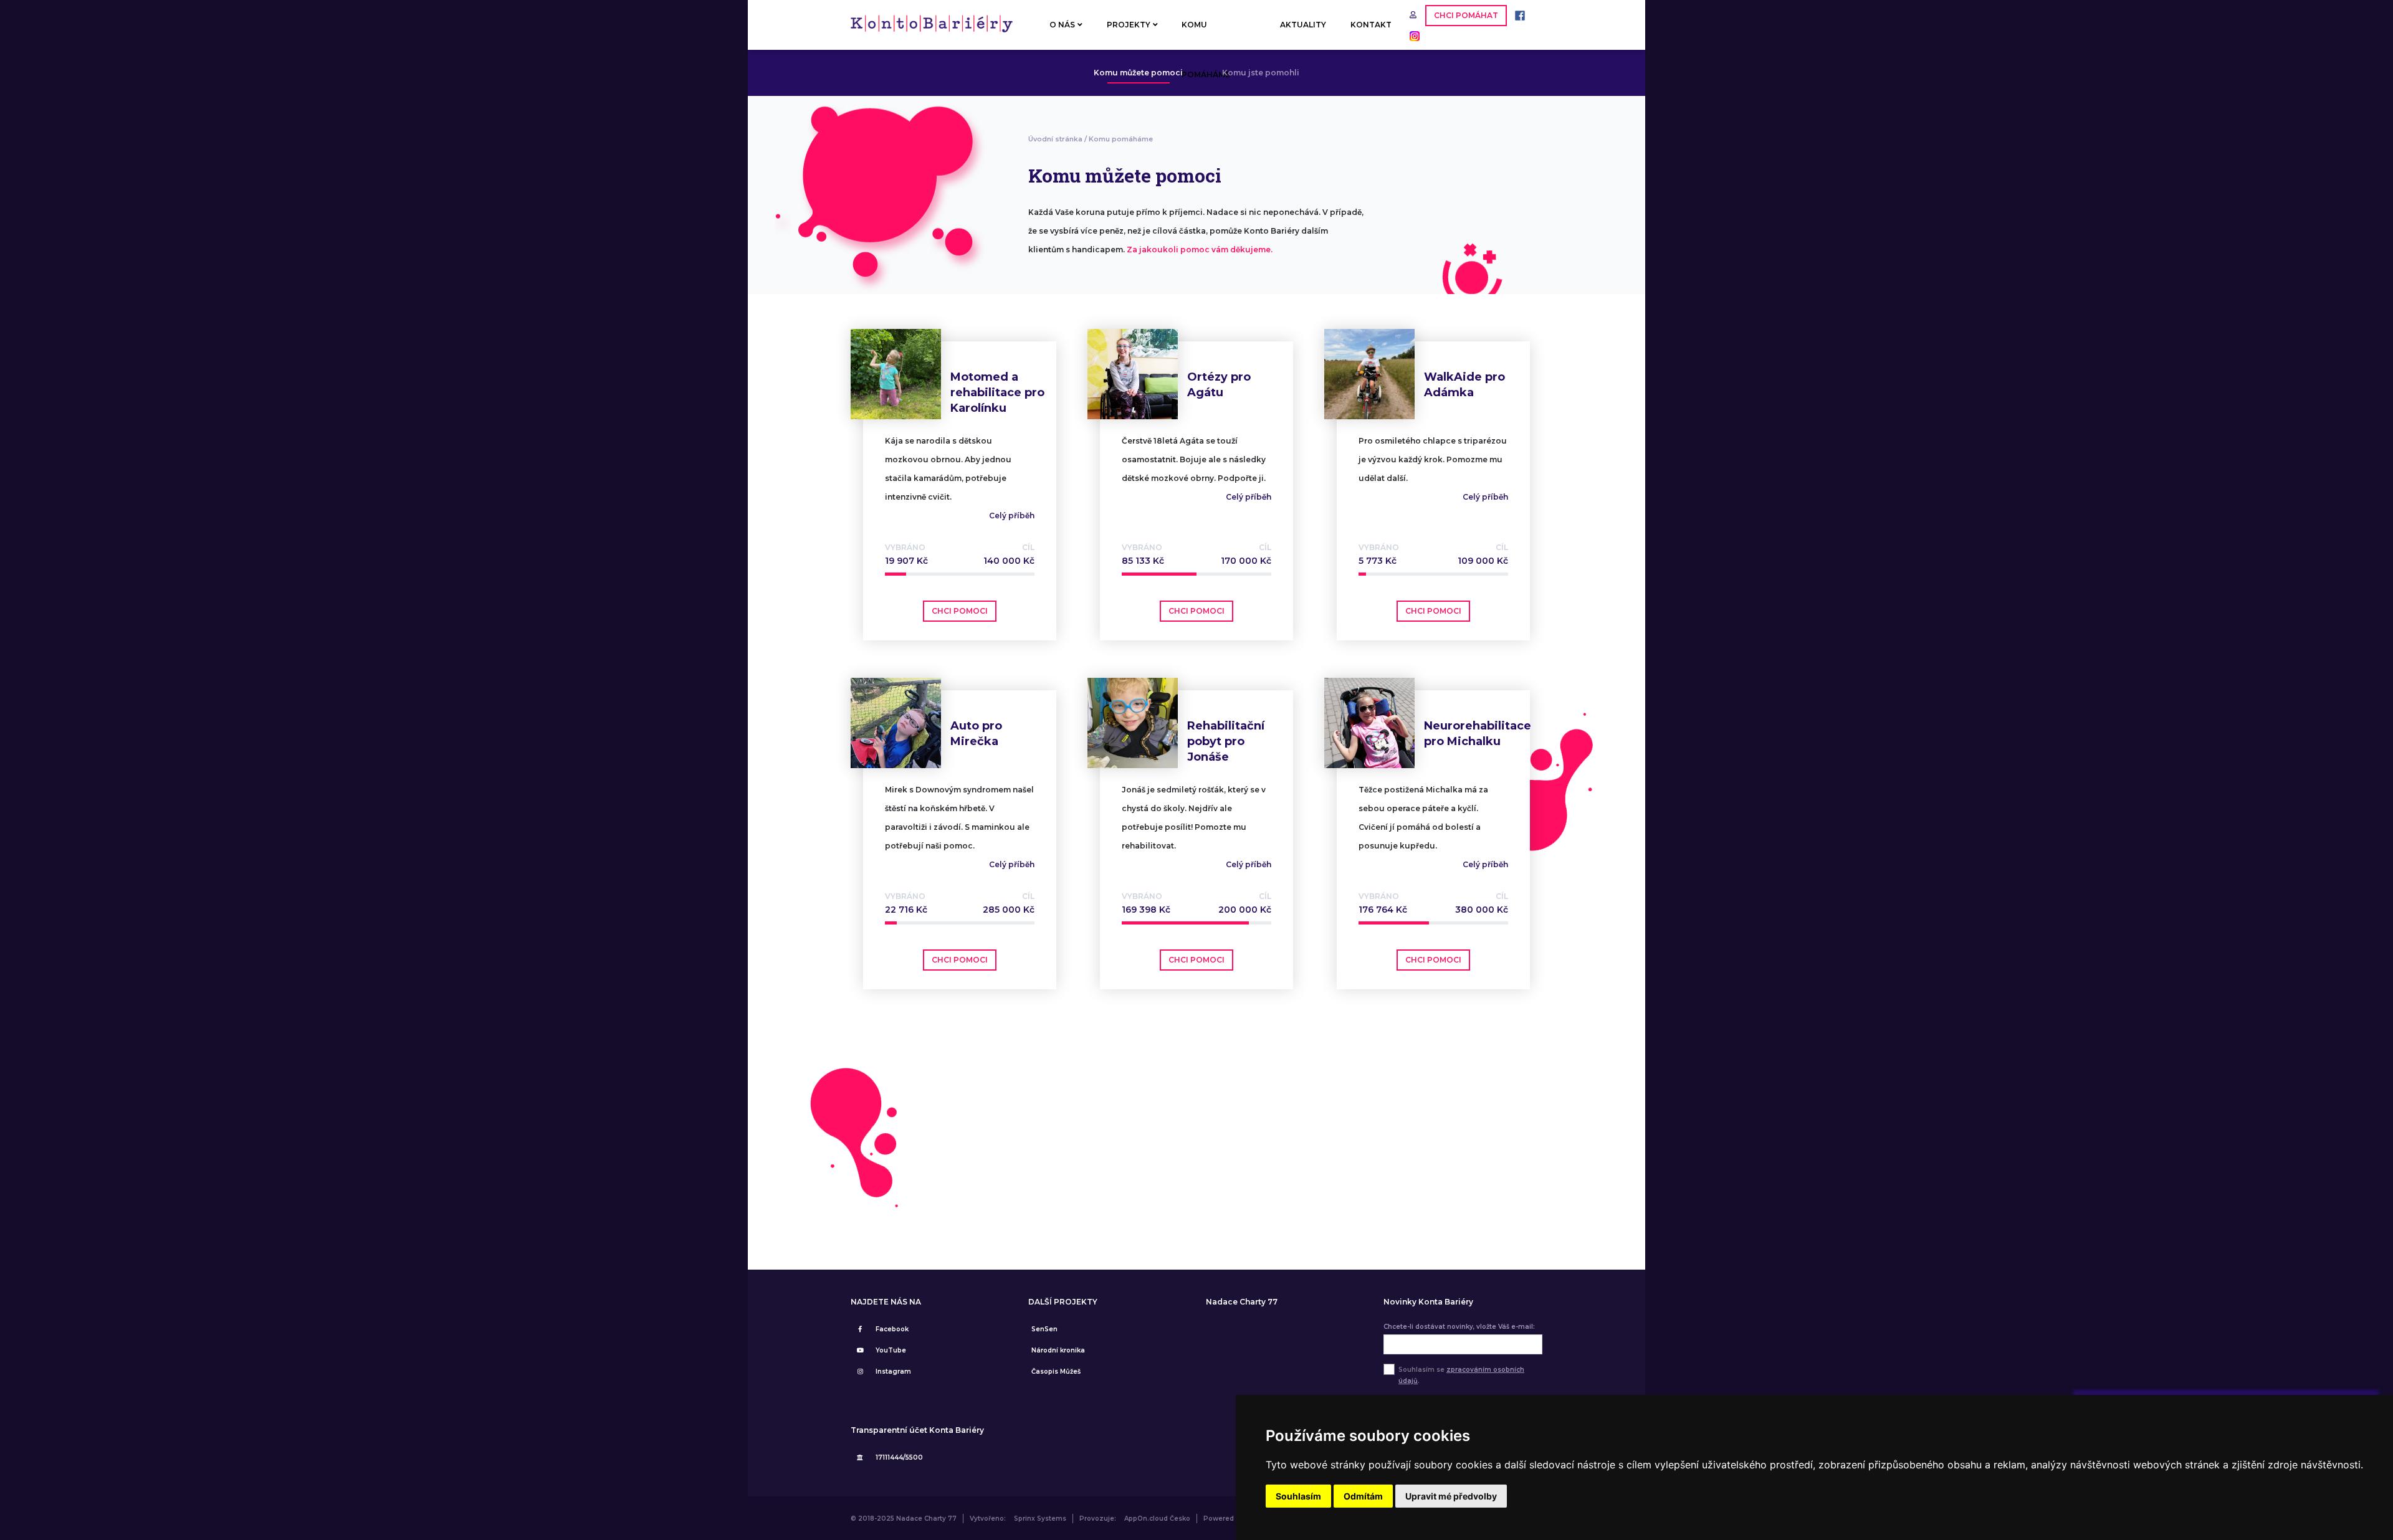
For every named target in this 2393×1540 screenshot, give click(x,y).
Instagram (893, 1371)
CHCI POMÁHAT (1466, 15)
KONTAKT (1371, 25)
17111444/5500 (899, 1457)
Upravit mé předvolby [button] (1451, 1496)
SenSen (1044, 1329)
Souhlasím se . (1461, 1375)
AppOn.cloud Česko (1157, 1519)
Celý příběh (1012, 516)
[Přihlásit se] (1414, 15)
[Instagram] (1411, 35)
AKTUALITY (1303, 25)
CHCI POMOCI (960, 611)
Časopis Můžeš (1056, 1371)
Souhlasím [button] (1298, 1496)
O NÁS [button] (1062, 25)
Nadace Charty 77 (1242, 1302)
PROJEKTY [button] (1129, 25)
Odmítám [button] (1363, 1496)
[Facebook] (1517, 15)
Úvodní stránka (1055, 139)
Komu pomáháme (1121, 139)
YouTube (891, 1350)
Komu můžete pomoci (1138, 73)
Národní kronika (1058, 1350)
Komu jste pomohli (1261, 73)
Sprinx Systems (1040, 1519)
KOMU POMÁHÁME (1206, 35)
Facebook (892, 1329)
